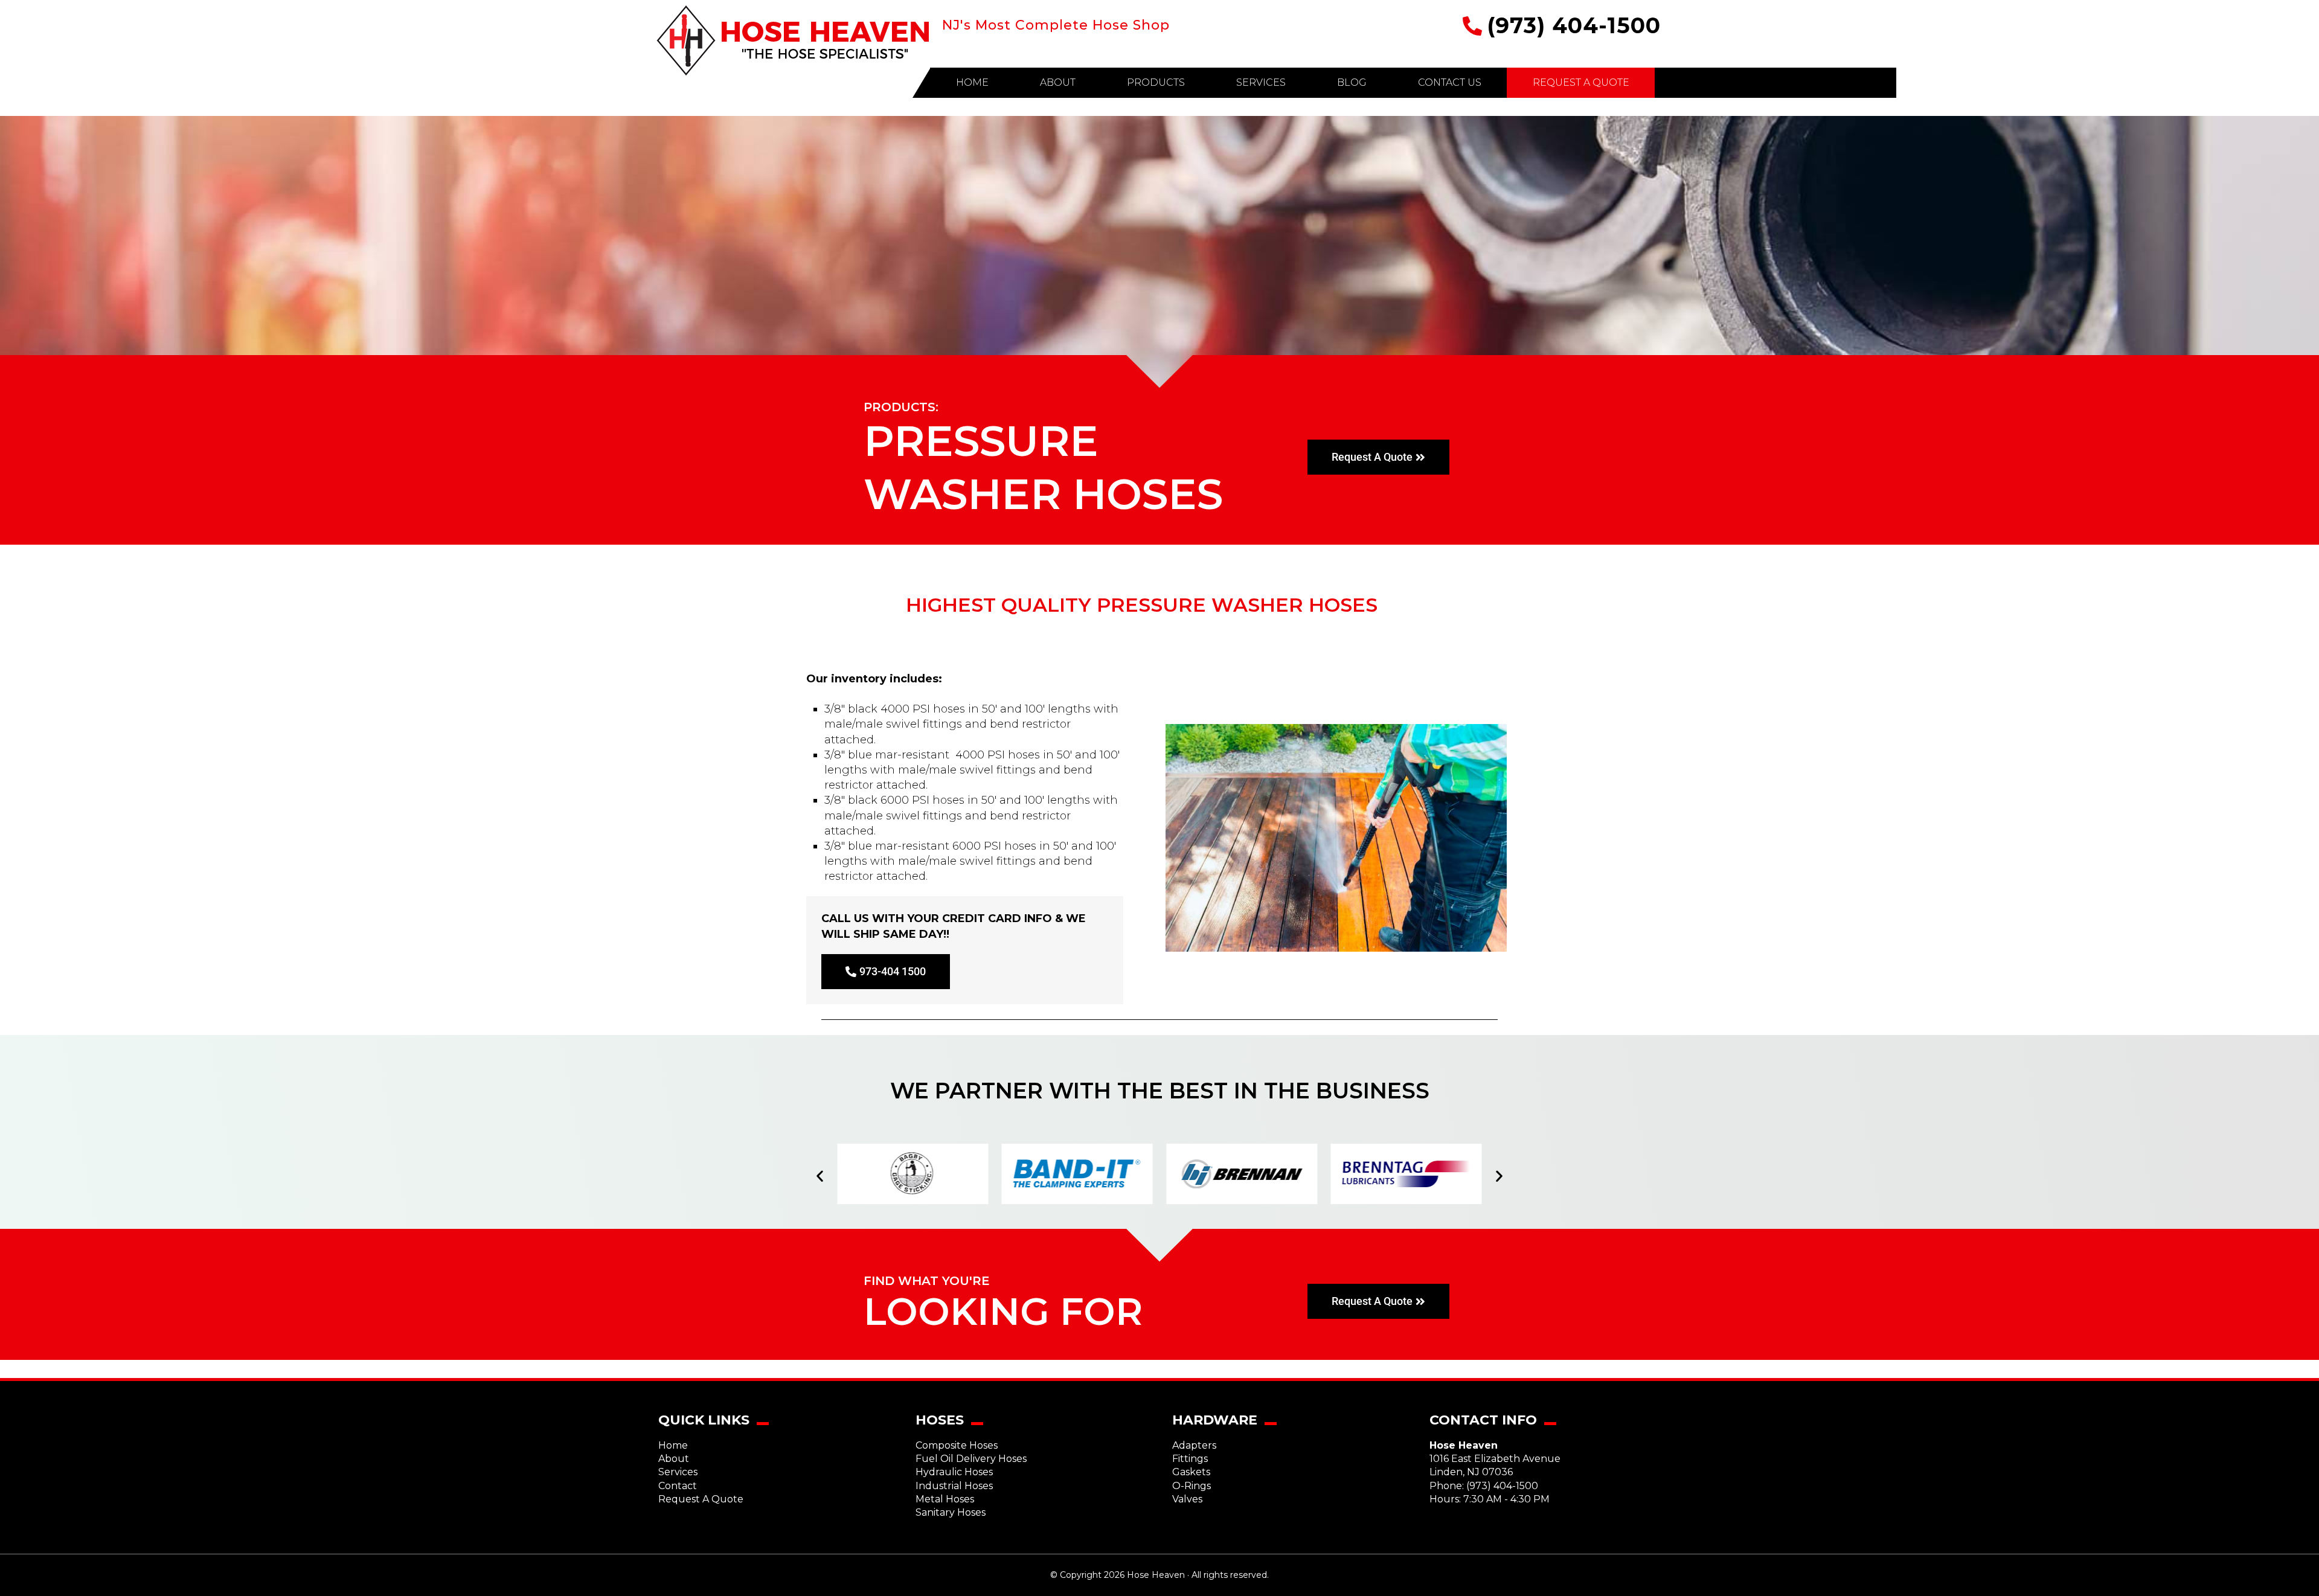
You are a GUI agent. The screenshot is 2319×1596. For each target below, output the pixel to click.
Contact (678, 1486)
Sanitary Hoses (951, 1512)
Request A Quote (701, 1499)
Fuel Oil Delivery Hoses (971, 1459)
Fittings (1190, 1459)
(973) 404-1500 (1574, 25)
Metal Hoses (945, 1499)
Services (678, 1472)
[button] (820, 1175)
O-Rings (1192, 1486)
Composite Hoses (957, 1445)
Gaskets (1191, 1472)
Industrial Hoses (954, 1486)
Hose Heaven (793, 41)
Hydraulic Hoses (954, 1472)
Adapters (1194, 1445)
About (674, 1459)
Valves (1187, 1499)
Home (673, 1445)
